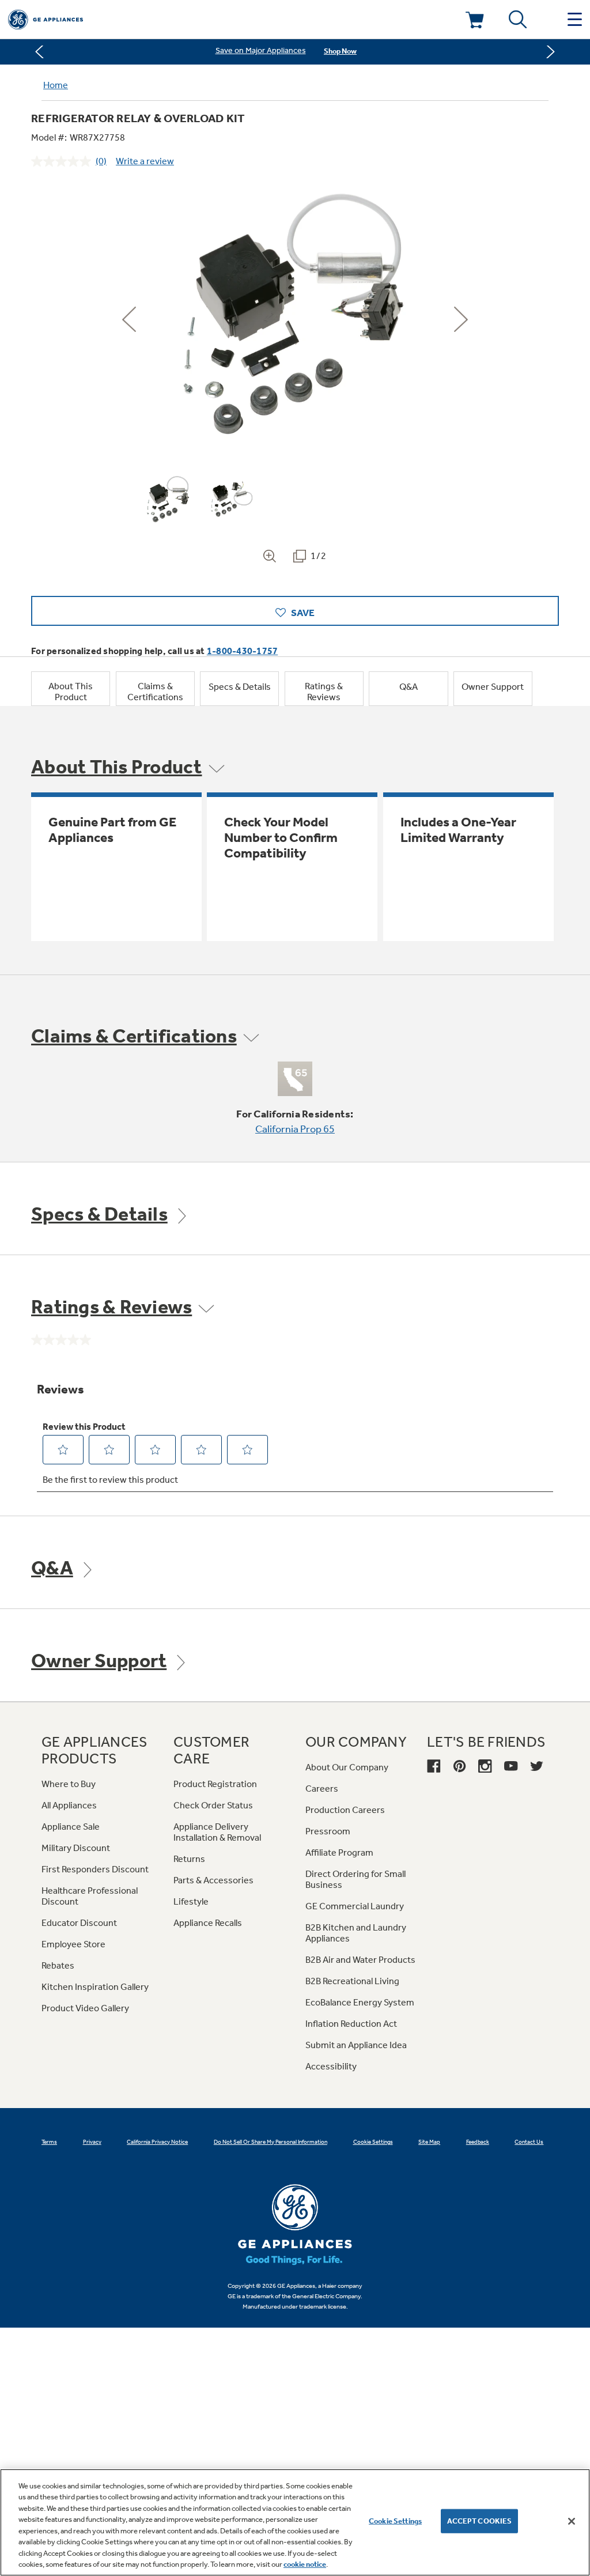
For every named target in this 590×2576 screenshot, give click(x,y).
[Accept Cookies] (572, 2521)
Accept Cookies (480, 2521)
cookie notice (305, 2564)
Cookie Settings (395, 2521)
